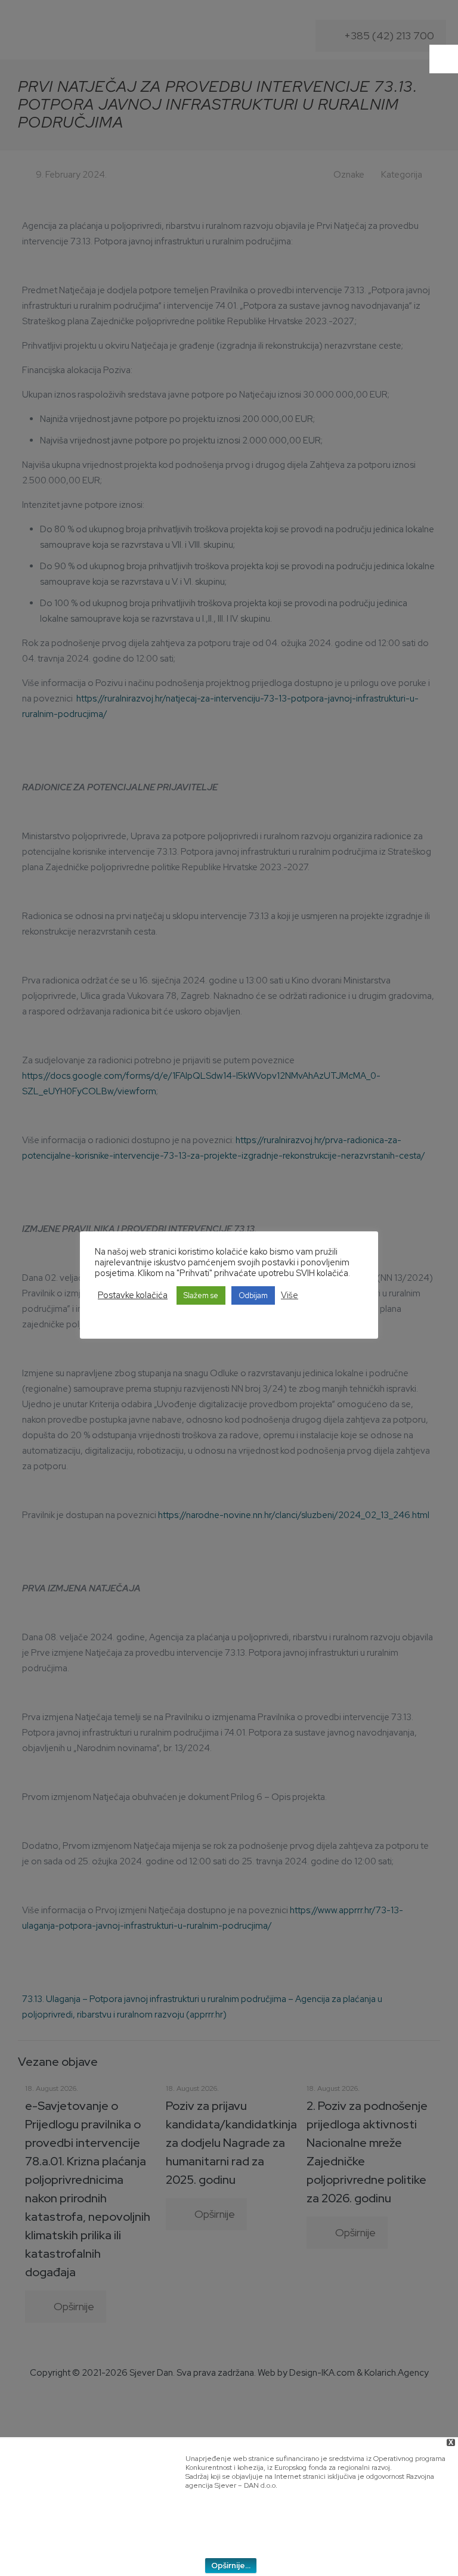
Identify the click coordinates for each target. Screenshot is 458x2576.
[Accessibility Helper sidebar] (444, 59)
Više (290, 1295)
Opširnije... (231, 2566)
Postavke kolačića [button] (133, 1295)
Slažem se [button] (201, 1295)
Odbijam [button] (253, 1295)
